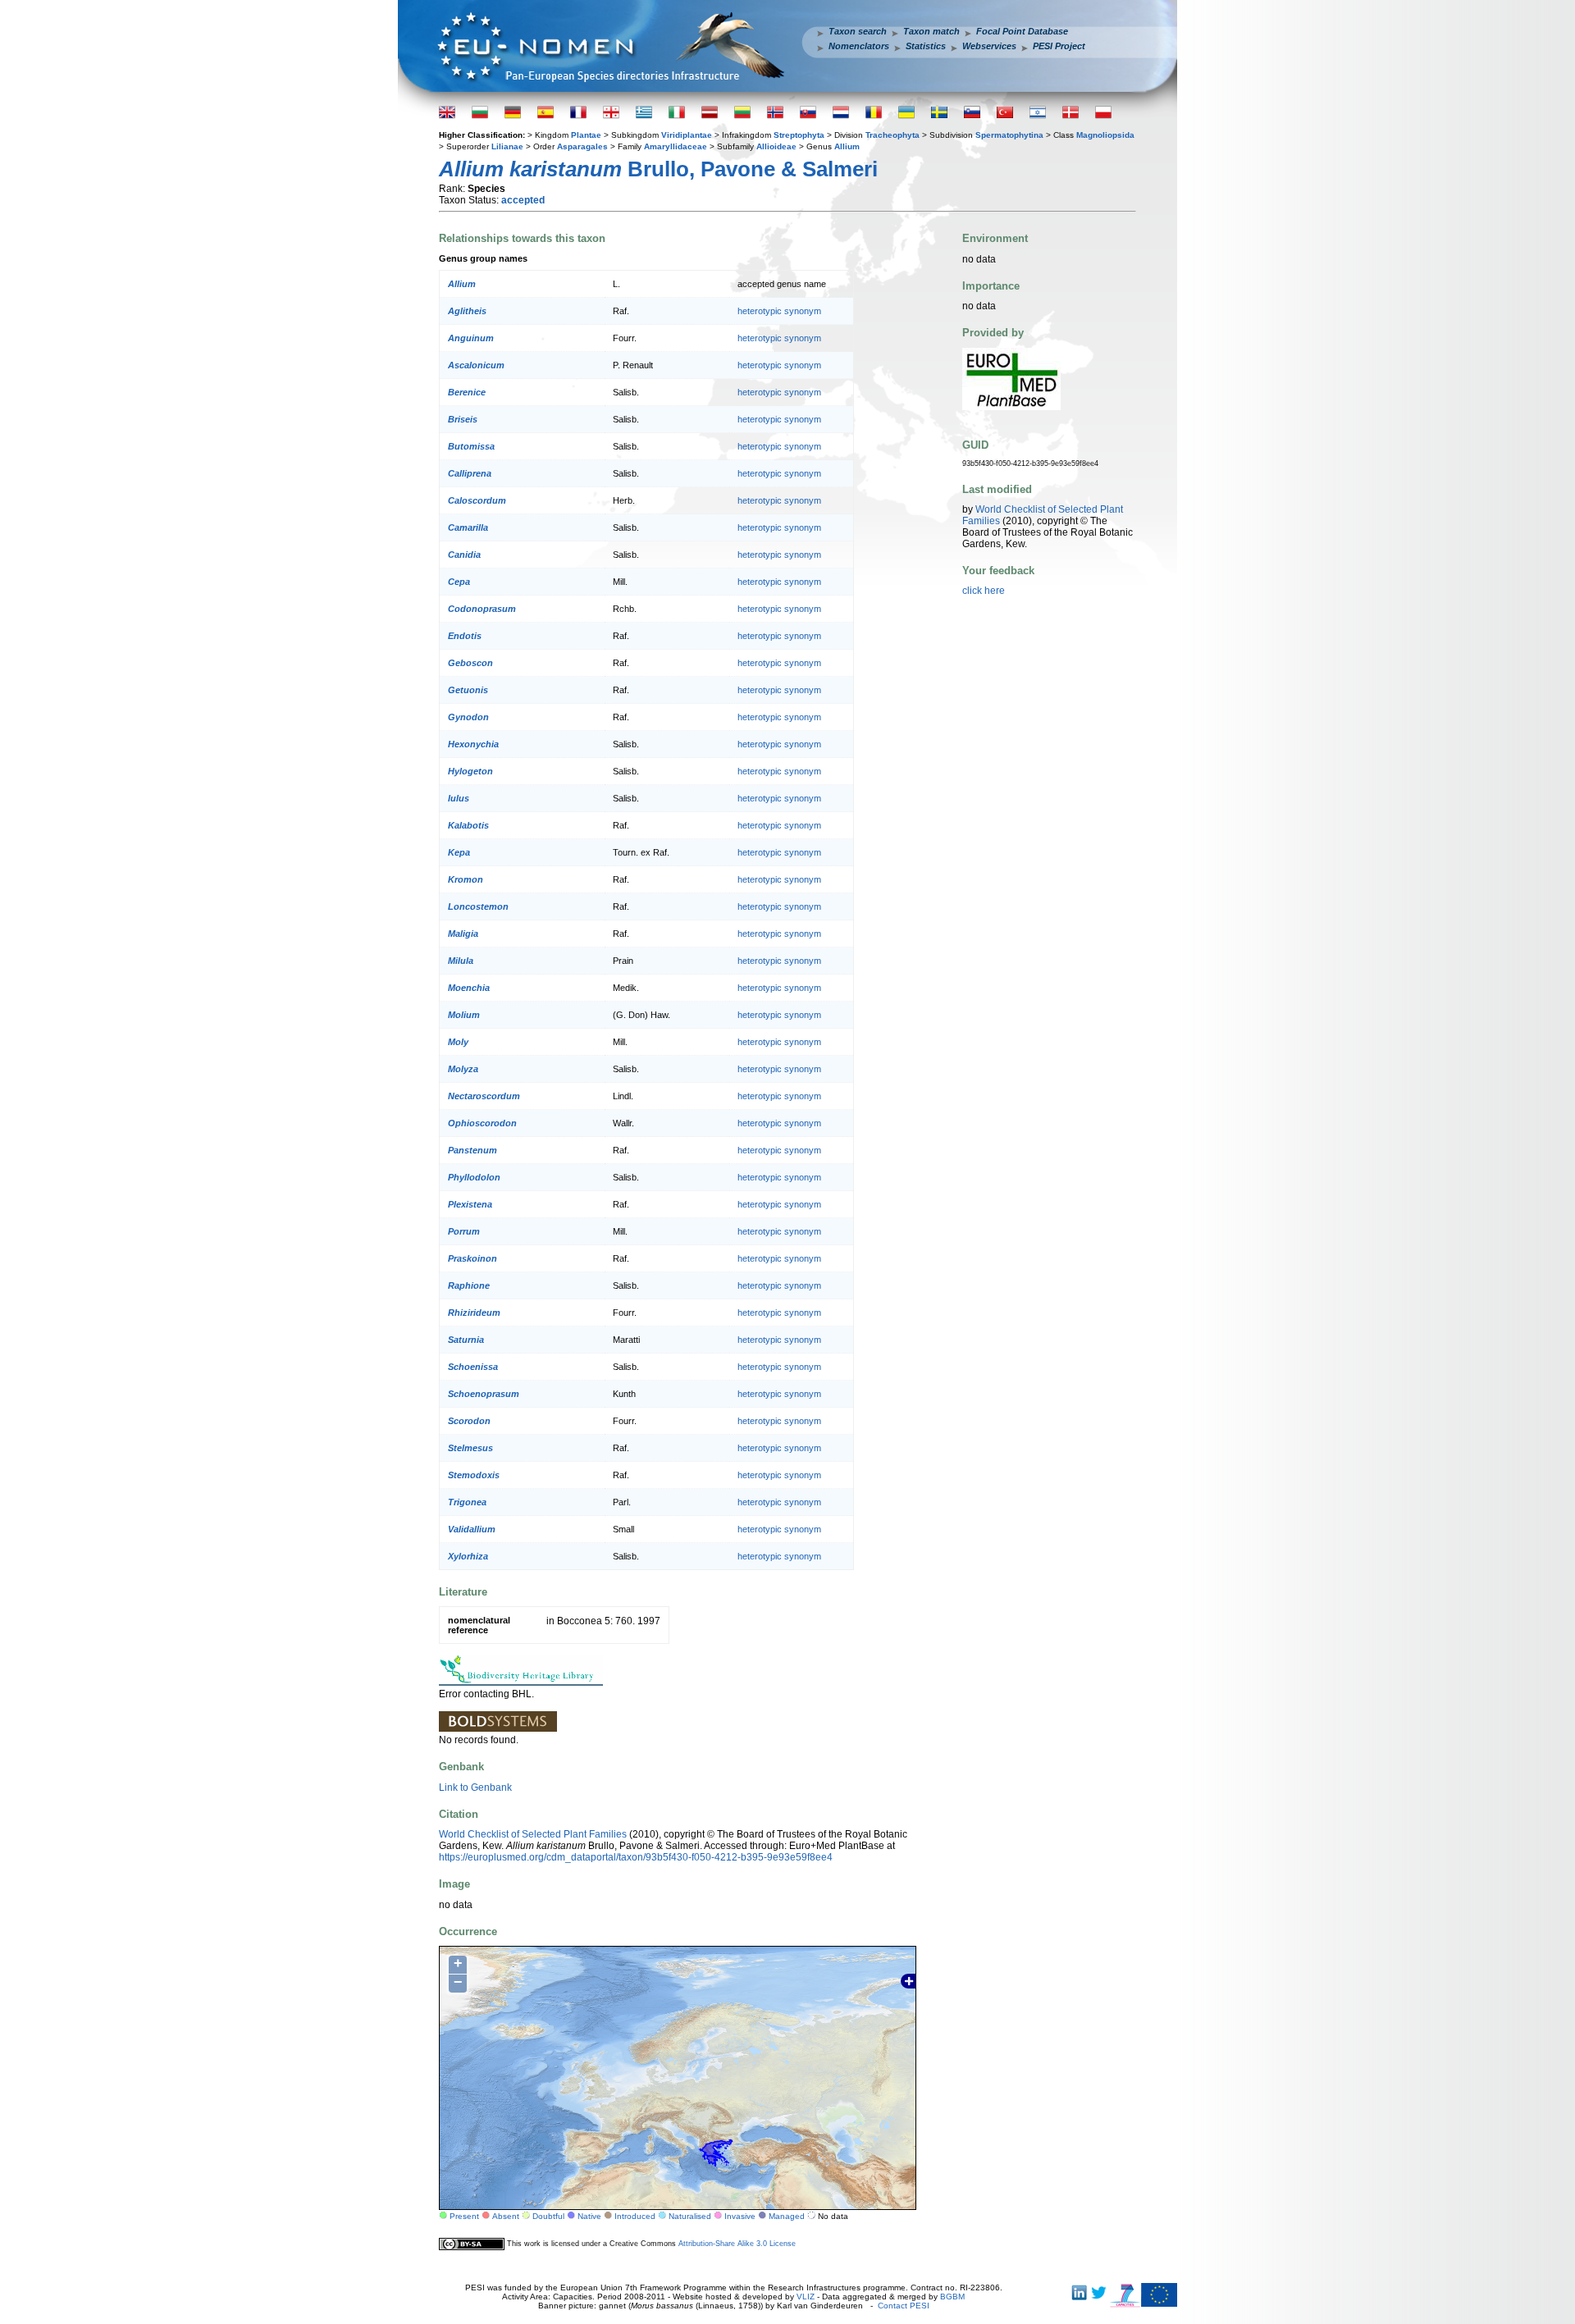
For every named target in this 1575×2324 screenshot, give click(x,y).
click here (984, 591)
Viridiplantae (687, 135)
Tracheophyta (892, 135)
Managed (787, 2216)
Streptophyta (799, 135)
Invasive (740, 2216)
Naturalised (690, 2216)
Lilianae (507, 146)
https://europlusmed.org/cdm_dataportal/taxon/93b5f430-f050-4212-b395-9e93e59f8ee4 (636, 1857)
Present (464, 2216)
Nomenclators (859, 46)
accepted (523, 200)
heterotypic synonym (779, 311)
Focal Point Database (1022, 31)
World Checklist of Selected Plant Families (533, 1834)
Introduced (635, 2216)
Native (589, 2216)
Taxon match (931, 31)
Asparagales (582, 146)
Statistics (926, 46)
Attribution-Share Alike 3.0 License (737, 2244)
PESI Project (1059, 46)
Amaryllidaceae (676, 146)
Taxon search (858, 31)
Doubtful (548, 2216)
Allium (847, 146)
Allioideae (776, 146)
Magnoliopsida (1105, 135)
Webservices (989, 46)
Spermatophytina (1009, 135)
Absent (506, 2216)
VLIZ (806, 2297)
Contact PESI (904, 2306)
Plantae (586, 135)
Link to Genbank (475, 1788)
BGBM (952, 2297)
